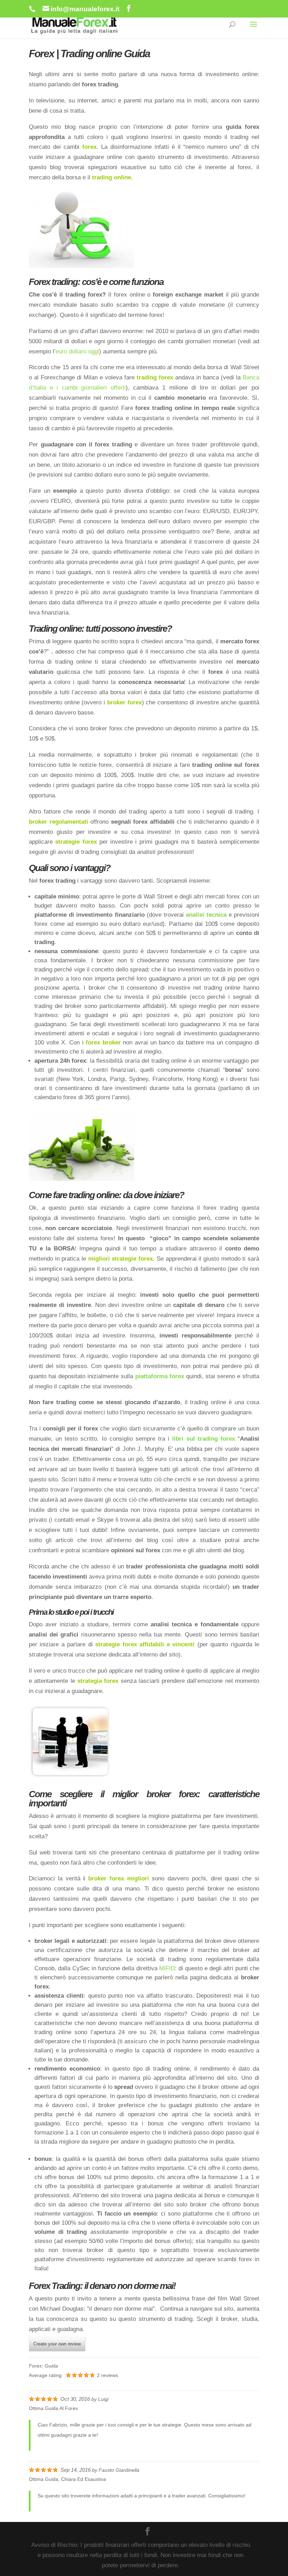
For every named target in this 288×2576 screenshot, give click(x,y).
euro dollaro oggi (77, 351)
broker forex (125, 702)
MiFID (167, 1968)
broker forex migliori (119, 1878)
